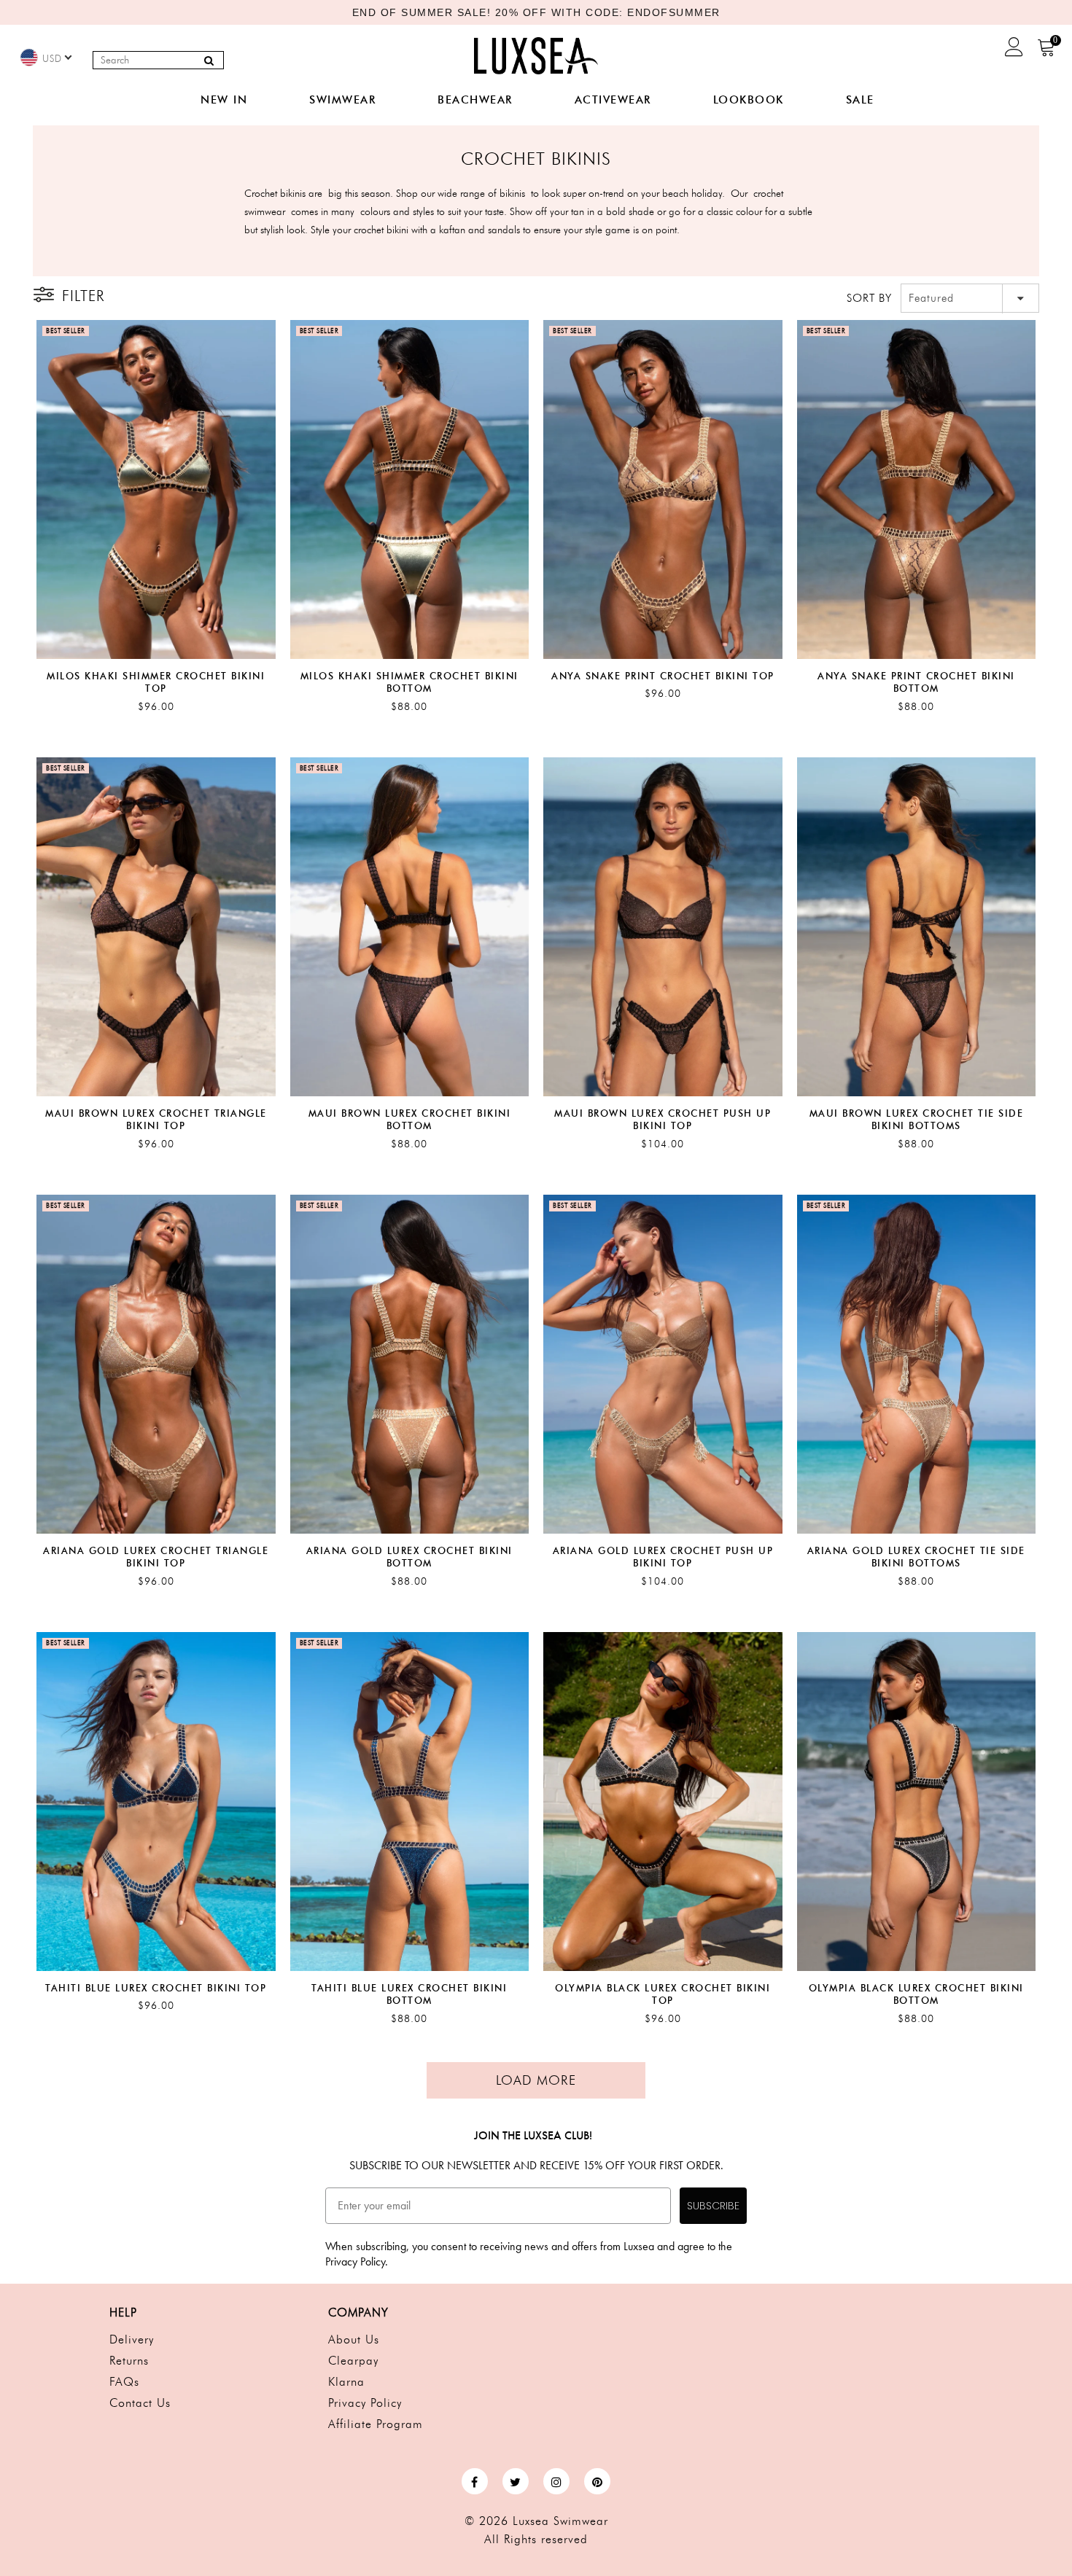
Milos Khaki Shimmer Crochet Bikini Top (156, 682)
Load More (536, 2080)
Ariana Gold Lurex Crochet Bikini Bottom (409, 1557)
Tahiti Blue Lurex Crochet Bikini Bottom (409, 1994)
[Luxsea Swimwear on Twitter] (516, 2481)
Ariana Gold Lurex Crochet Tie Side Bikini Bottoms (916, 1557)
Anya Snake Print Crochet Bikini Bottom (916, 682)
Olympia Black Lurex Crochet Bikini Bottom (916, 1994)
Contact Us (140, 2403)
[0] (1047, 52)
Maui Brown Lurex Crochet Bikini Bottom (410, 1120)
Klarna (346, 2382)
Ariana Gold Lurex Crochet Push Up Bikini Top (663, 1557)
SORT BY (869, 298)
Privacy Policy (365, 2403)
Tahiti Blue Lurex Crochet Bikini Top (156, 1988)
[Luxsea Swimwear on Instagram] (556, 2481)
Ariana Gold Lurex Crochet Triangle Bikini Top (156, 1557)
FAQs (124, 2382)
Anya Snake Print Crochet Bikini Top (663, 676)
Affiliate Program (376, 2424)
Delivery (132, 2339)
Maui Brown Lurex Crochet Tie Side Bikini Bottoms (917, 1120)
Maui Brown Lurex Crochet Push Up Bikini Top (663, 1120)
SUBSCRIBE (713, 2206)
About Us (354, 2339)
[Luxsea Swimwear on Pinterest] (597, 2481)
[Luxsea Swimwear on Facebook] (475, 2481)
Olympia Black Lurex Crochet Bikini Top (663, 1994)
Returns (129, 2361)
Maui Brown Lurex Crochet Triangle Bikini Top (156, 1120)
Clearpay (353, 2361)
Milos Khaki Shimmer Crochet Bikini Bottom (409, 682)
